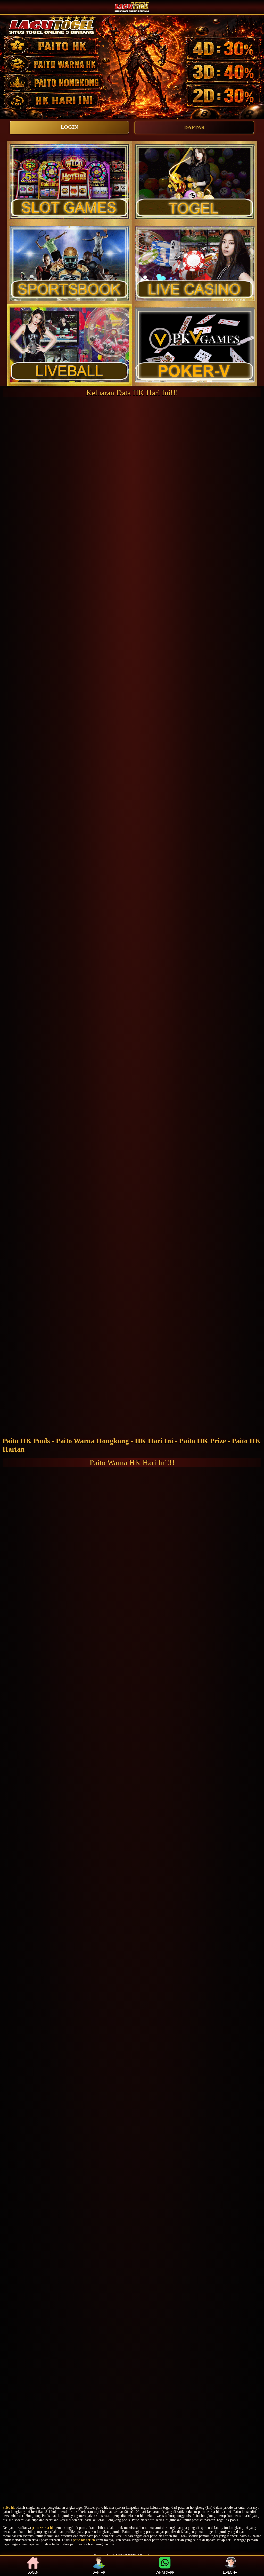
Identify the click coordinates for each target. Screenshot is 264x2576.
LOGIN (69, 127)
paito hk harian (84, 2540)
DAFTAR (194, 127)
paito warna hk (43, 2528)
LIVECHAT (231, 2572)
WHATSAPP (165, 2572)
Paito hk (9, 2508)
